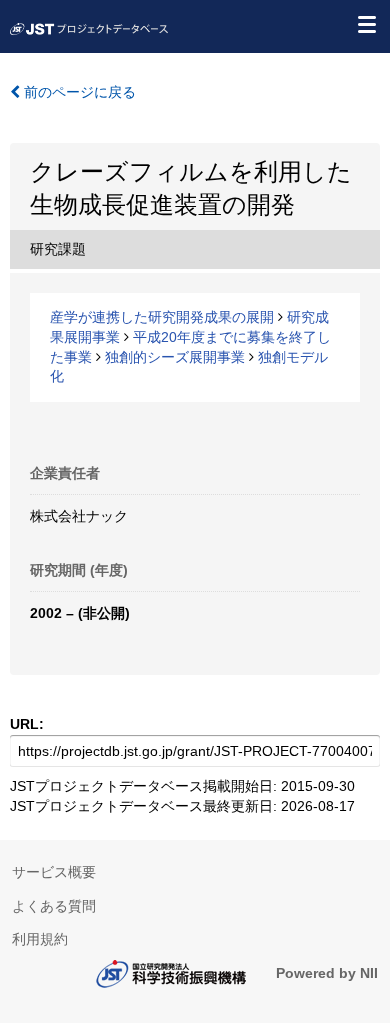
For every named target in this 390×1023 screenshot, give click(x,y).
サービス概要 (54, 872)
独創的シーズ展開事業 (175, 357)
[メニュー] (366, 24)
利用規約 (40, 939)
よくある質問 (54, 906)
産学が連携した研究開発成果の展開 (162, 317)
